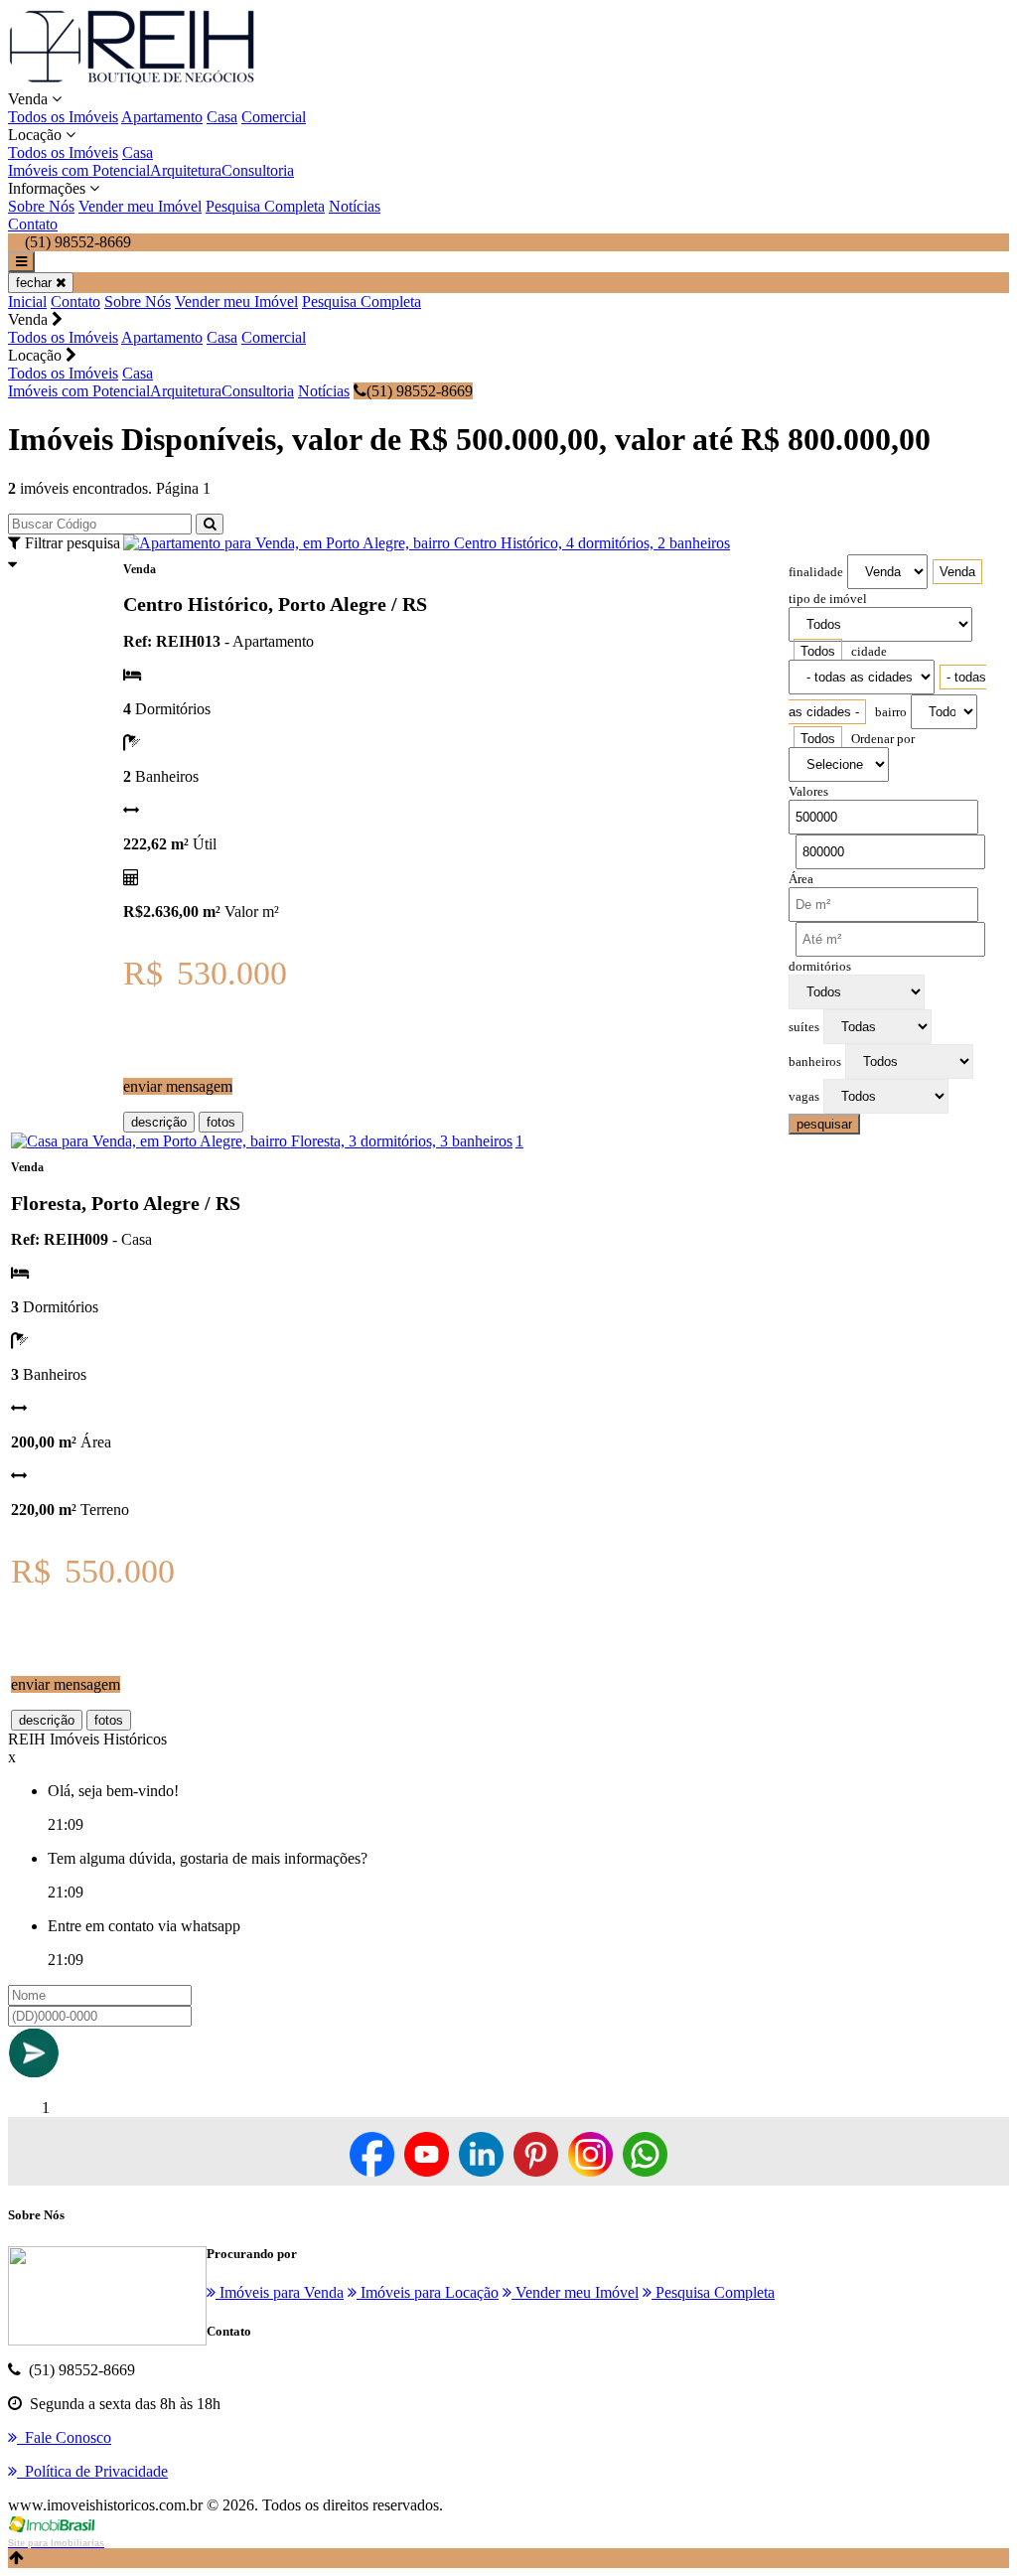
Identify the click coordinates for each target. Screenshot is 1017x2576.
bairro (891, 712)
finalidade (816, 572)
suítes (804, 1027)
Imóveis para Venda (280, 2292)
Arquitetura (186, 170)
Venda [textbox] (957, 572)
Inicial (27, 302)
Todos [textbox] (818, 651)
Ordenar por (883, 739)
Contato (33, 224)
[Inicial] (132, 81)
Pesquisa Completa (265, 206)
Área (801, 879)
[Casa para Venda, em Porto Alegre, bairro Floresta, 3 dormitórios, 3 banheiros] (262, 1141)
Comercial (274, 117)
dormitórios (820, 967)
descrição (159, 1122)
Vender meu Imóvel (140, 206)
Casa (222, 117)
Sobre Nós (41, 206)
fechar (36, 283)
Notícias (355, 206)
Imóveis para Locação (428, 2292)
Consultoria (258, 170)
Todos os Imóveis (63, 117)
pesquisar (824, 1124)
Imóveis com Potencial (79, 170)
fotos (221, 1122)
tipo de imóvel (828, 599)
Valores (808, 792)
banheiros (815, 1062)
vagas (804, 1097)
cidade (869, 652)
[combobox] (957, 572)
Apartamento (162, 117)
